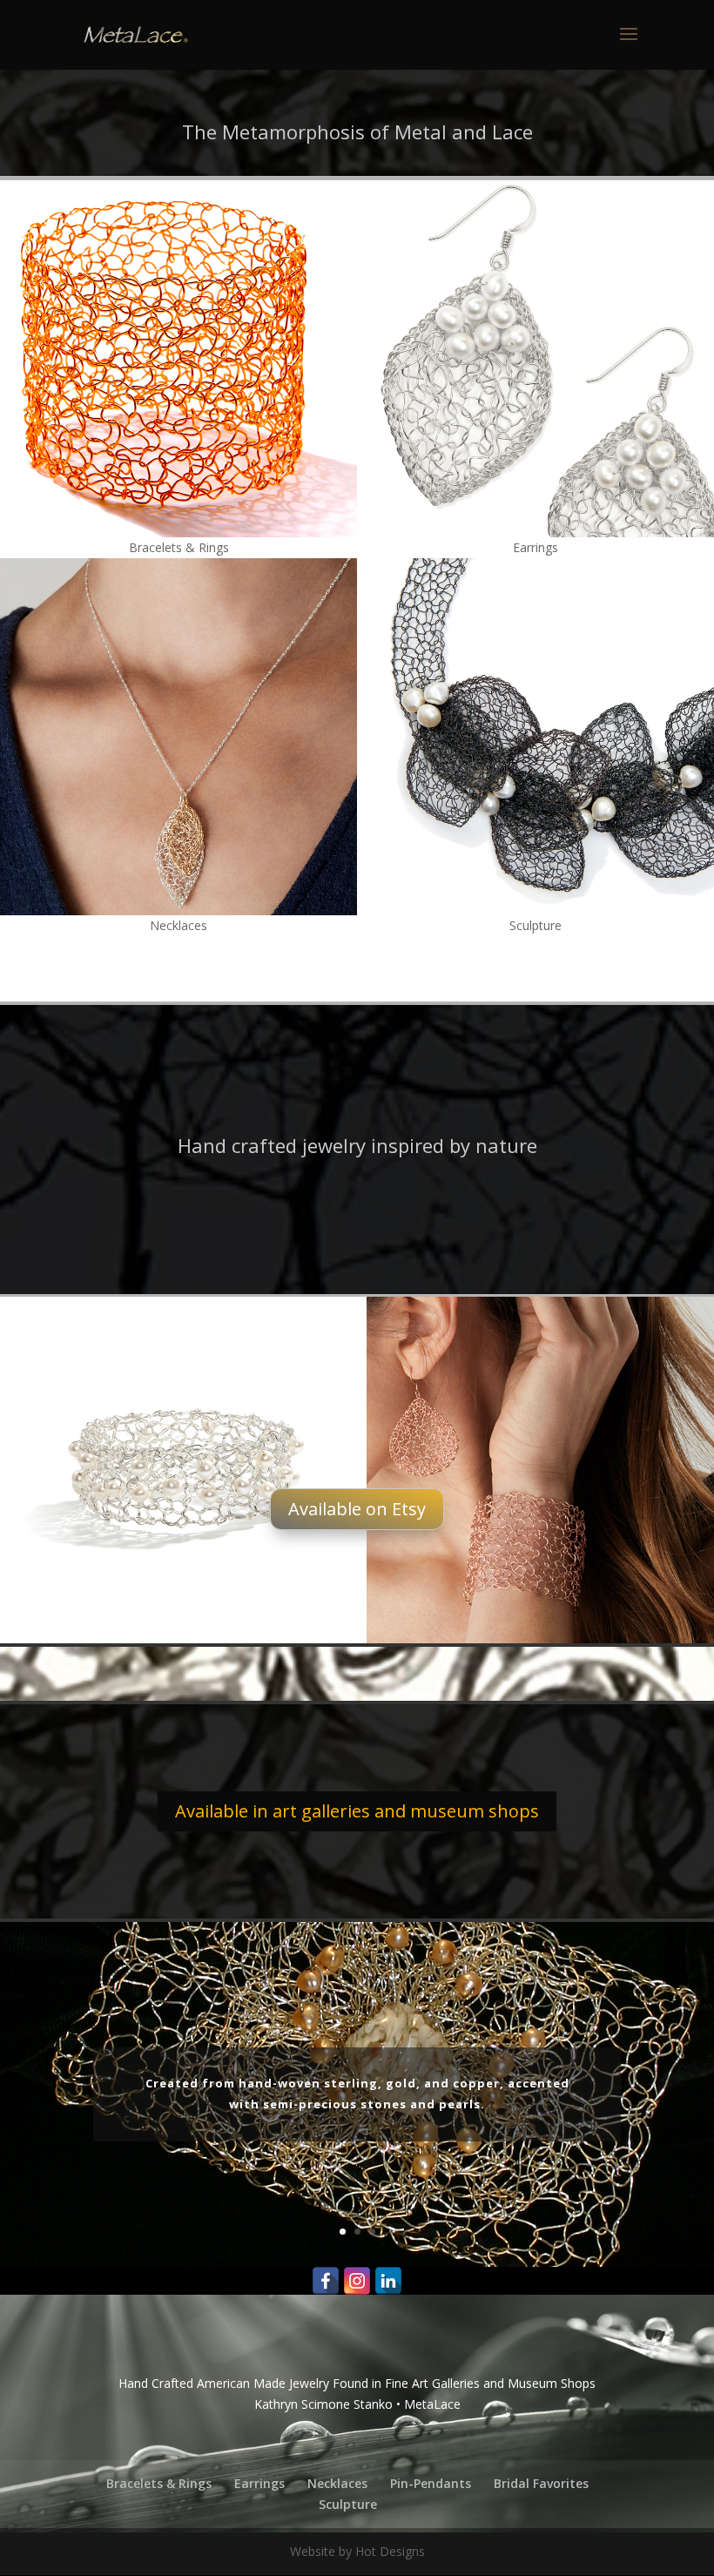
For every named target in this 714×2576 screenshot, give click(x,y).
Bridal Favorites (541, 2483)
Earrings (259, 2483)
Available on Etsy (357, 1509)
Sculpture (348, 2504)
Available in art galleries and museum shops (357, 1811)
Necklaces (337, 2483)
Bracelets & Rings (159, 2483)
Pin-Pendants (431, 2483)
